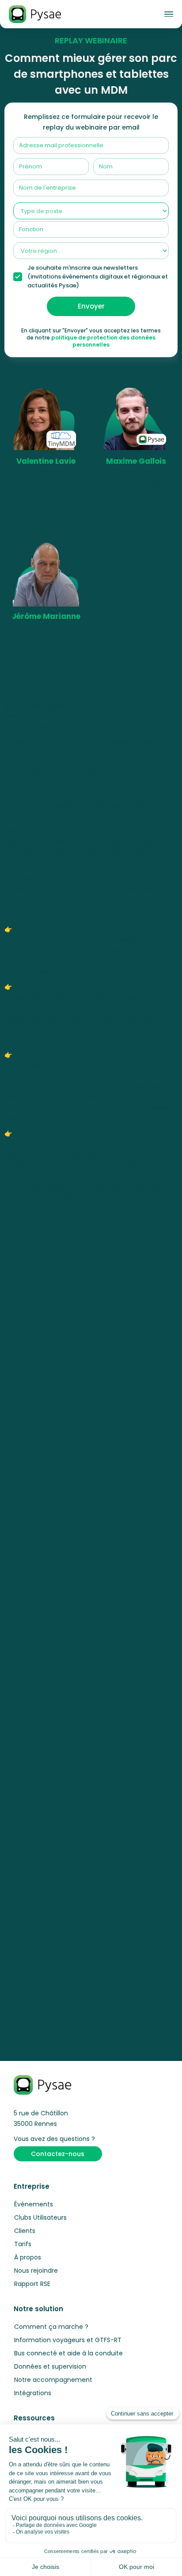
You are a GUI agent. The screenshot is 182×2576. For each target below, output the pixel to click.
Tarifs (23, 2244)
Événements (34, 2204)
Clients (25, 2231)
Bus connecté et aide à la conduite (68, 2353)
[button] (169, 14)
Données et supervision (50, 2366)
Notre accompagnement (53, 2380)
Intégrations (33, 2393)
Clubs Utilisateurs (40, 2217)
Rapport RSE (32, 2284)
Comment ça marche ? (51, 2327)
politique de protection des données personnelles (103, 341)
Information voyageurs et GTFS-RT (68, 2340)
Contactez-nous (58, 2154)
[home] (35, 14)
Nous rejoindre (36, 2271)
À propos (28, 2257)
